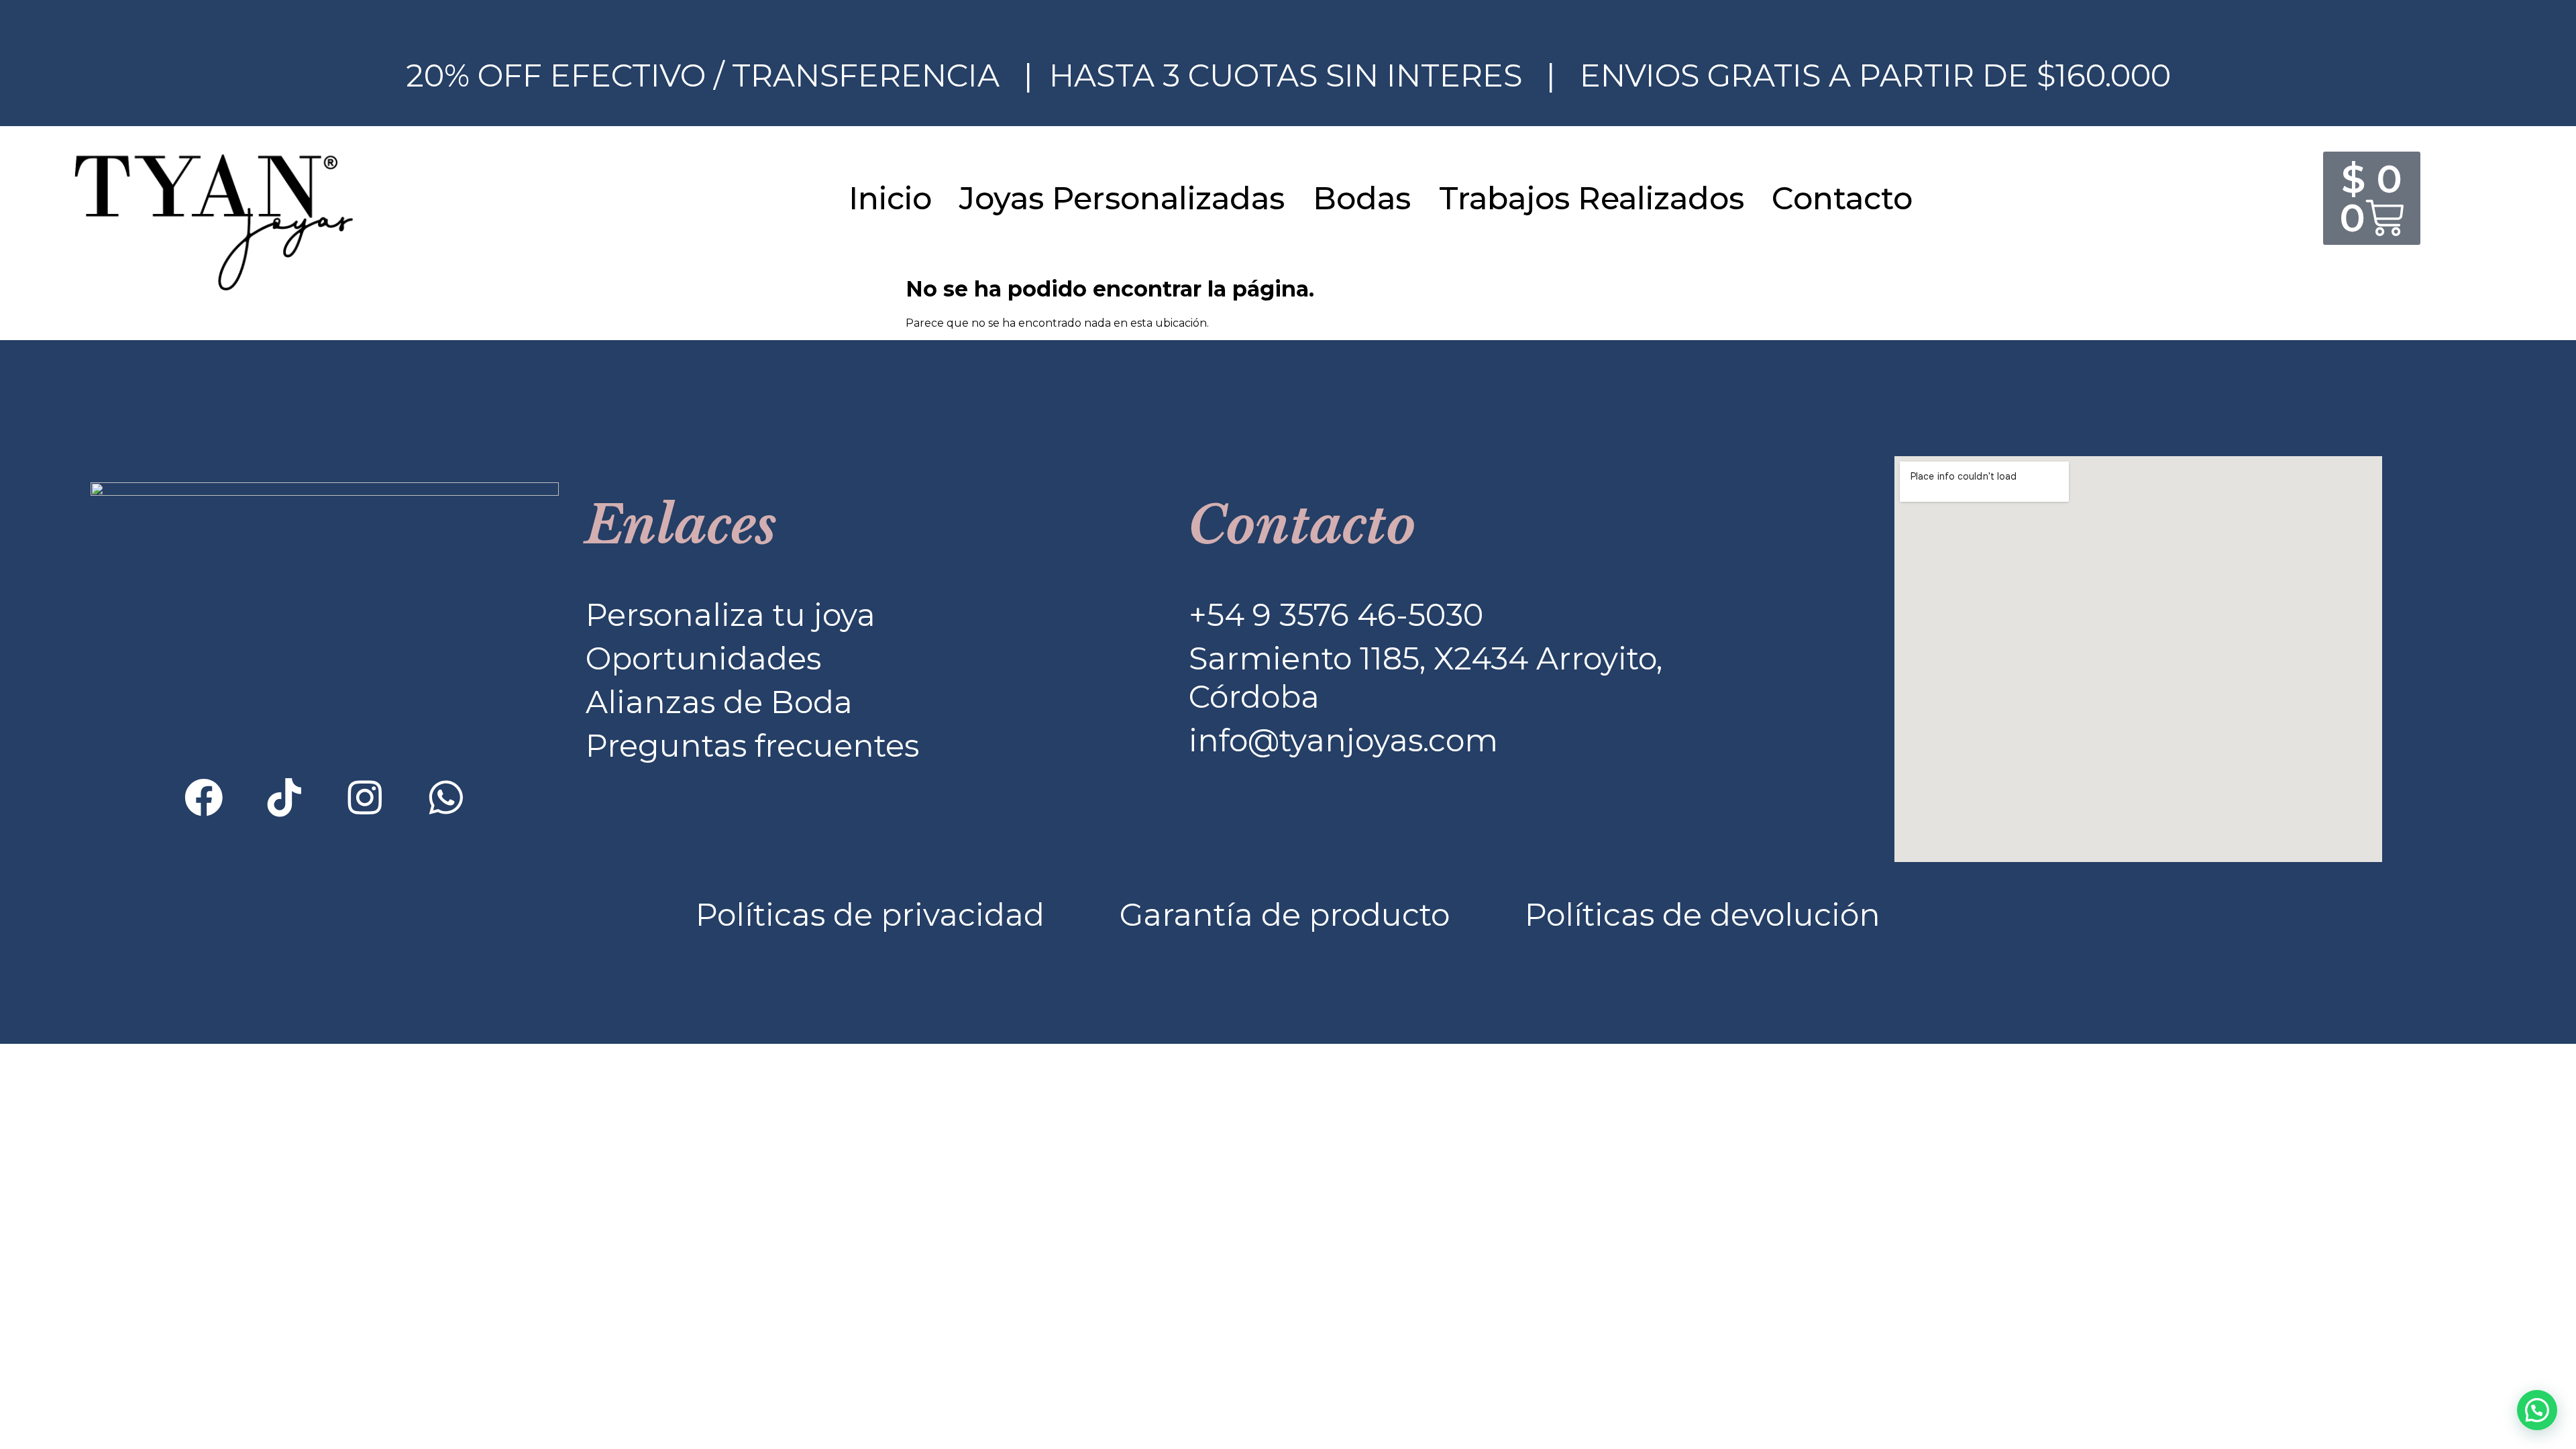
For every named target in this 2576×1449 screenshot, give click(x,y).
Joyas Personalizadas (1122, 199)
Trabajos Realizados (1592, 199)
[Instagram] (365, 798)
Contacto (1842, 199)
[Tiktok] (284, 798)
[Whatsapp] (446, 798)
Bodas (1362, 199)
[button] (2537, 1410)
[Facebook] (204, 798)
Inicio (890, 199)
